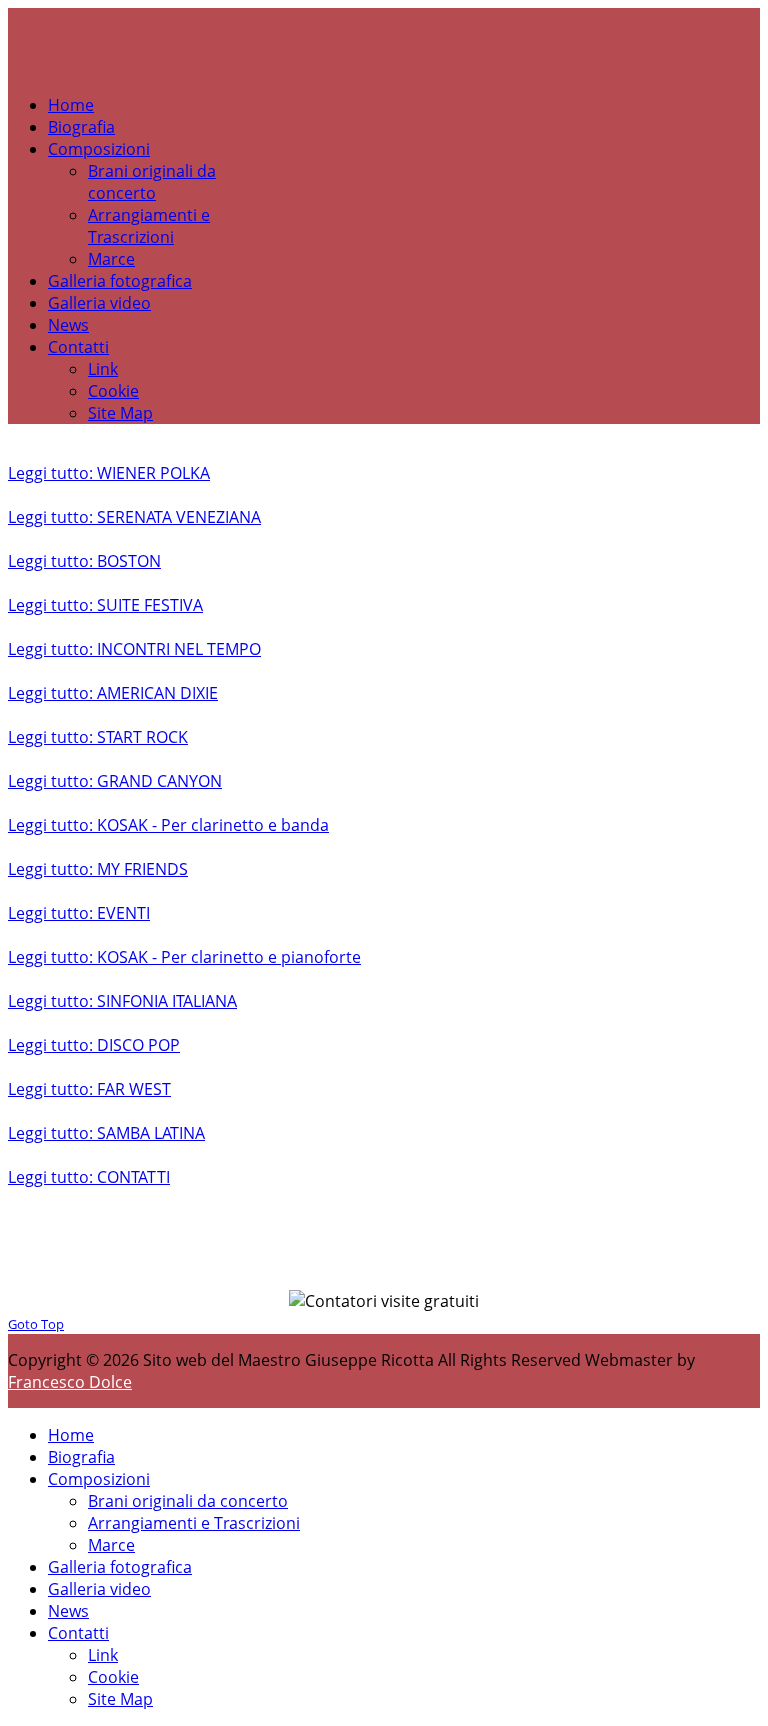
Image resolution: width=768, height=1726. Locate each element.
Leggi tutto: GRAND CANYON (115, 781)
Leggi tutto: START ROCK (98, 737)
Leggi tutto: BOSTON (84, 561)
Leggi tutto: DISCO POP (94, 1045)
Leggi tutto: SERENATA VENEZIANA (134, 517)
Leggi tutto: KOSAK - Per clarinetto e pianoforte (184, 957)
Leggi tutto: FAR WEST (89, 1089)
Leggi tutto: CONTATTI (89, 1177)
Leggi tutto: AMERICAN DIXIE (113, 693)
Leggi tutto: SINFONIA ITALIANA (122, 1001)
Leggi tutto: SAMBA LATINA (106, 1133)
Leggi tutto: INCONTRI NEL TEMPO (134, 649)
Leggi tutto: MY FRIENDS (98, 869)
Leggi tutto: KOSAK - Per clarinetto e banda (168, 825)
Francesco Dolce (70, 1382)
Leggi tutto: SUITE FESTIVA (105, 605)
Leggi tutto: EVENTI (79, 913)
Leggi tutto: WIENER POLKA (109, 473)
